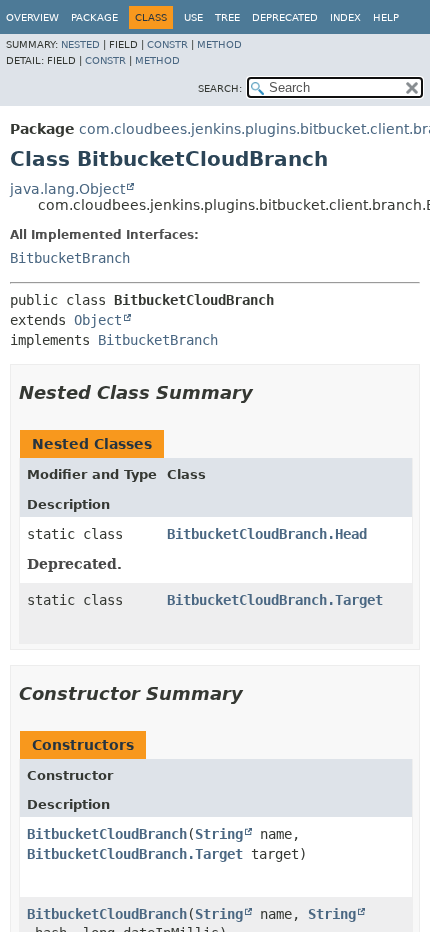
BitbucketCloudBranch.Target (275, 600)
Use (193, 17)
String (219, 834)
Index (345, 17)
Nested (80, 44)
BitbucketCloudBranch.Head (267, 534)
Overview (32, 17)
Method (219, 44)
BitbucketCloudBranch (107, 834)
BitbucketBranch (70, 258)
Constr (167, 44)
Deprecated (285, 17)
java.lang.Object (67, 189)
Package (94, 17)
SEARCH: (220, 88)
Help (386, 17)
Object (98, 320)
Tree (227, 17)
